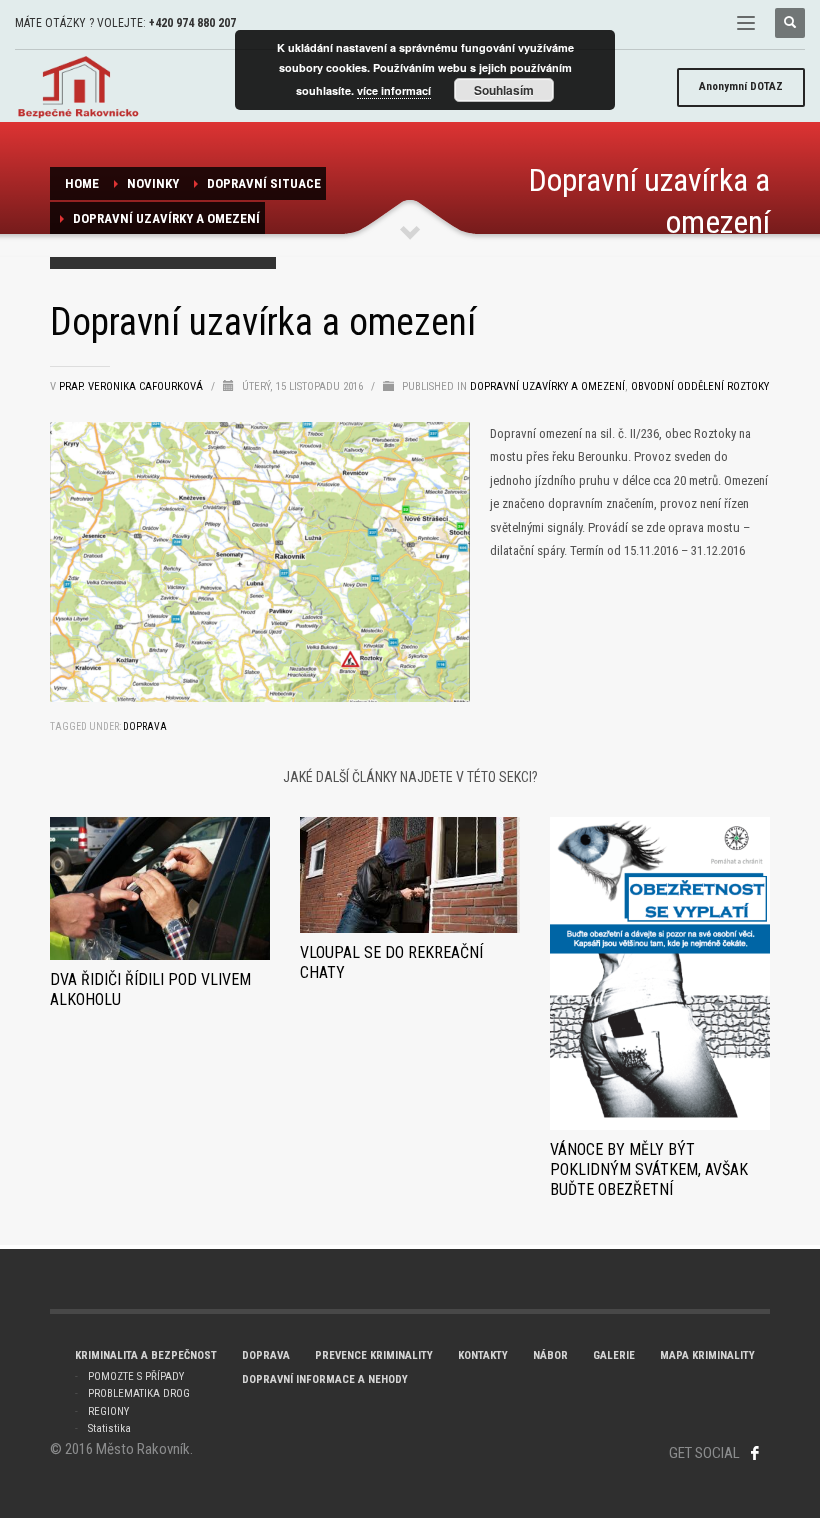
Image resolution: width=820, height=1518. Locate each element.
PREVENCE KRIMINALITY (374, 1355)
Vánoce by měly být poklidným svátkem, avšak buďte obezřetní (649, 1169)
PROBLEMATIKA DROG (139, 1393)
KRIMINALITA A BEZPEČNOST (146, 1355)
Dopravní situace (264, 183)
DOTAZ (741, 86)
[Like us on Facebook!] (755, 1453)
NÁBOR (550, 1355)
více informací (394, 90)
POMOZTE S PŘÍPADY (136, 1376)
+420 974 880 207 (192, 23)
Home (82, 183)
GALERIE (614, 1355)
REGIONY (108, 1411)
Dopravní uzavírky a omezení (166, 218)
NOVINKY (153, 183)
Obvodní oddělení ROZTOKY (700, 386)
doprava (145, 726)
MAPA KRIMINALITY (707, 1355)
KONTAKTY (483, 1355)
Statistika (109, 1428)
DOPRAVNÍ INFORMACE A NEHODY (325, 1379)
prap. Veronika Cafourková (132, 386)
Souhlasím (504, 90)
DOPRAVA (266, 1355)
